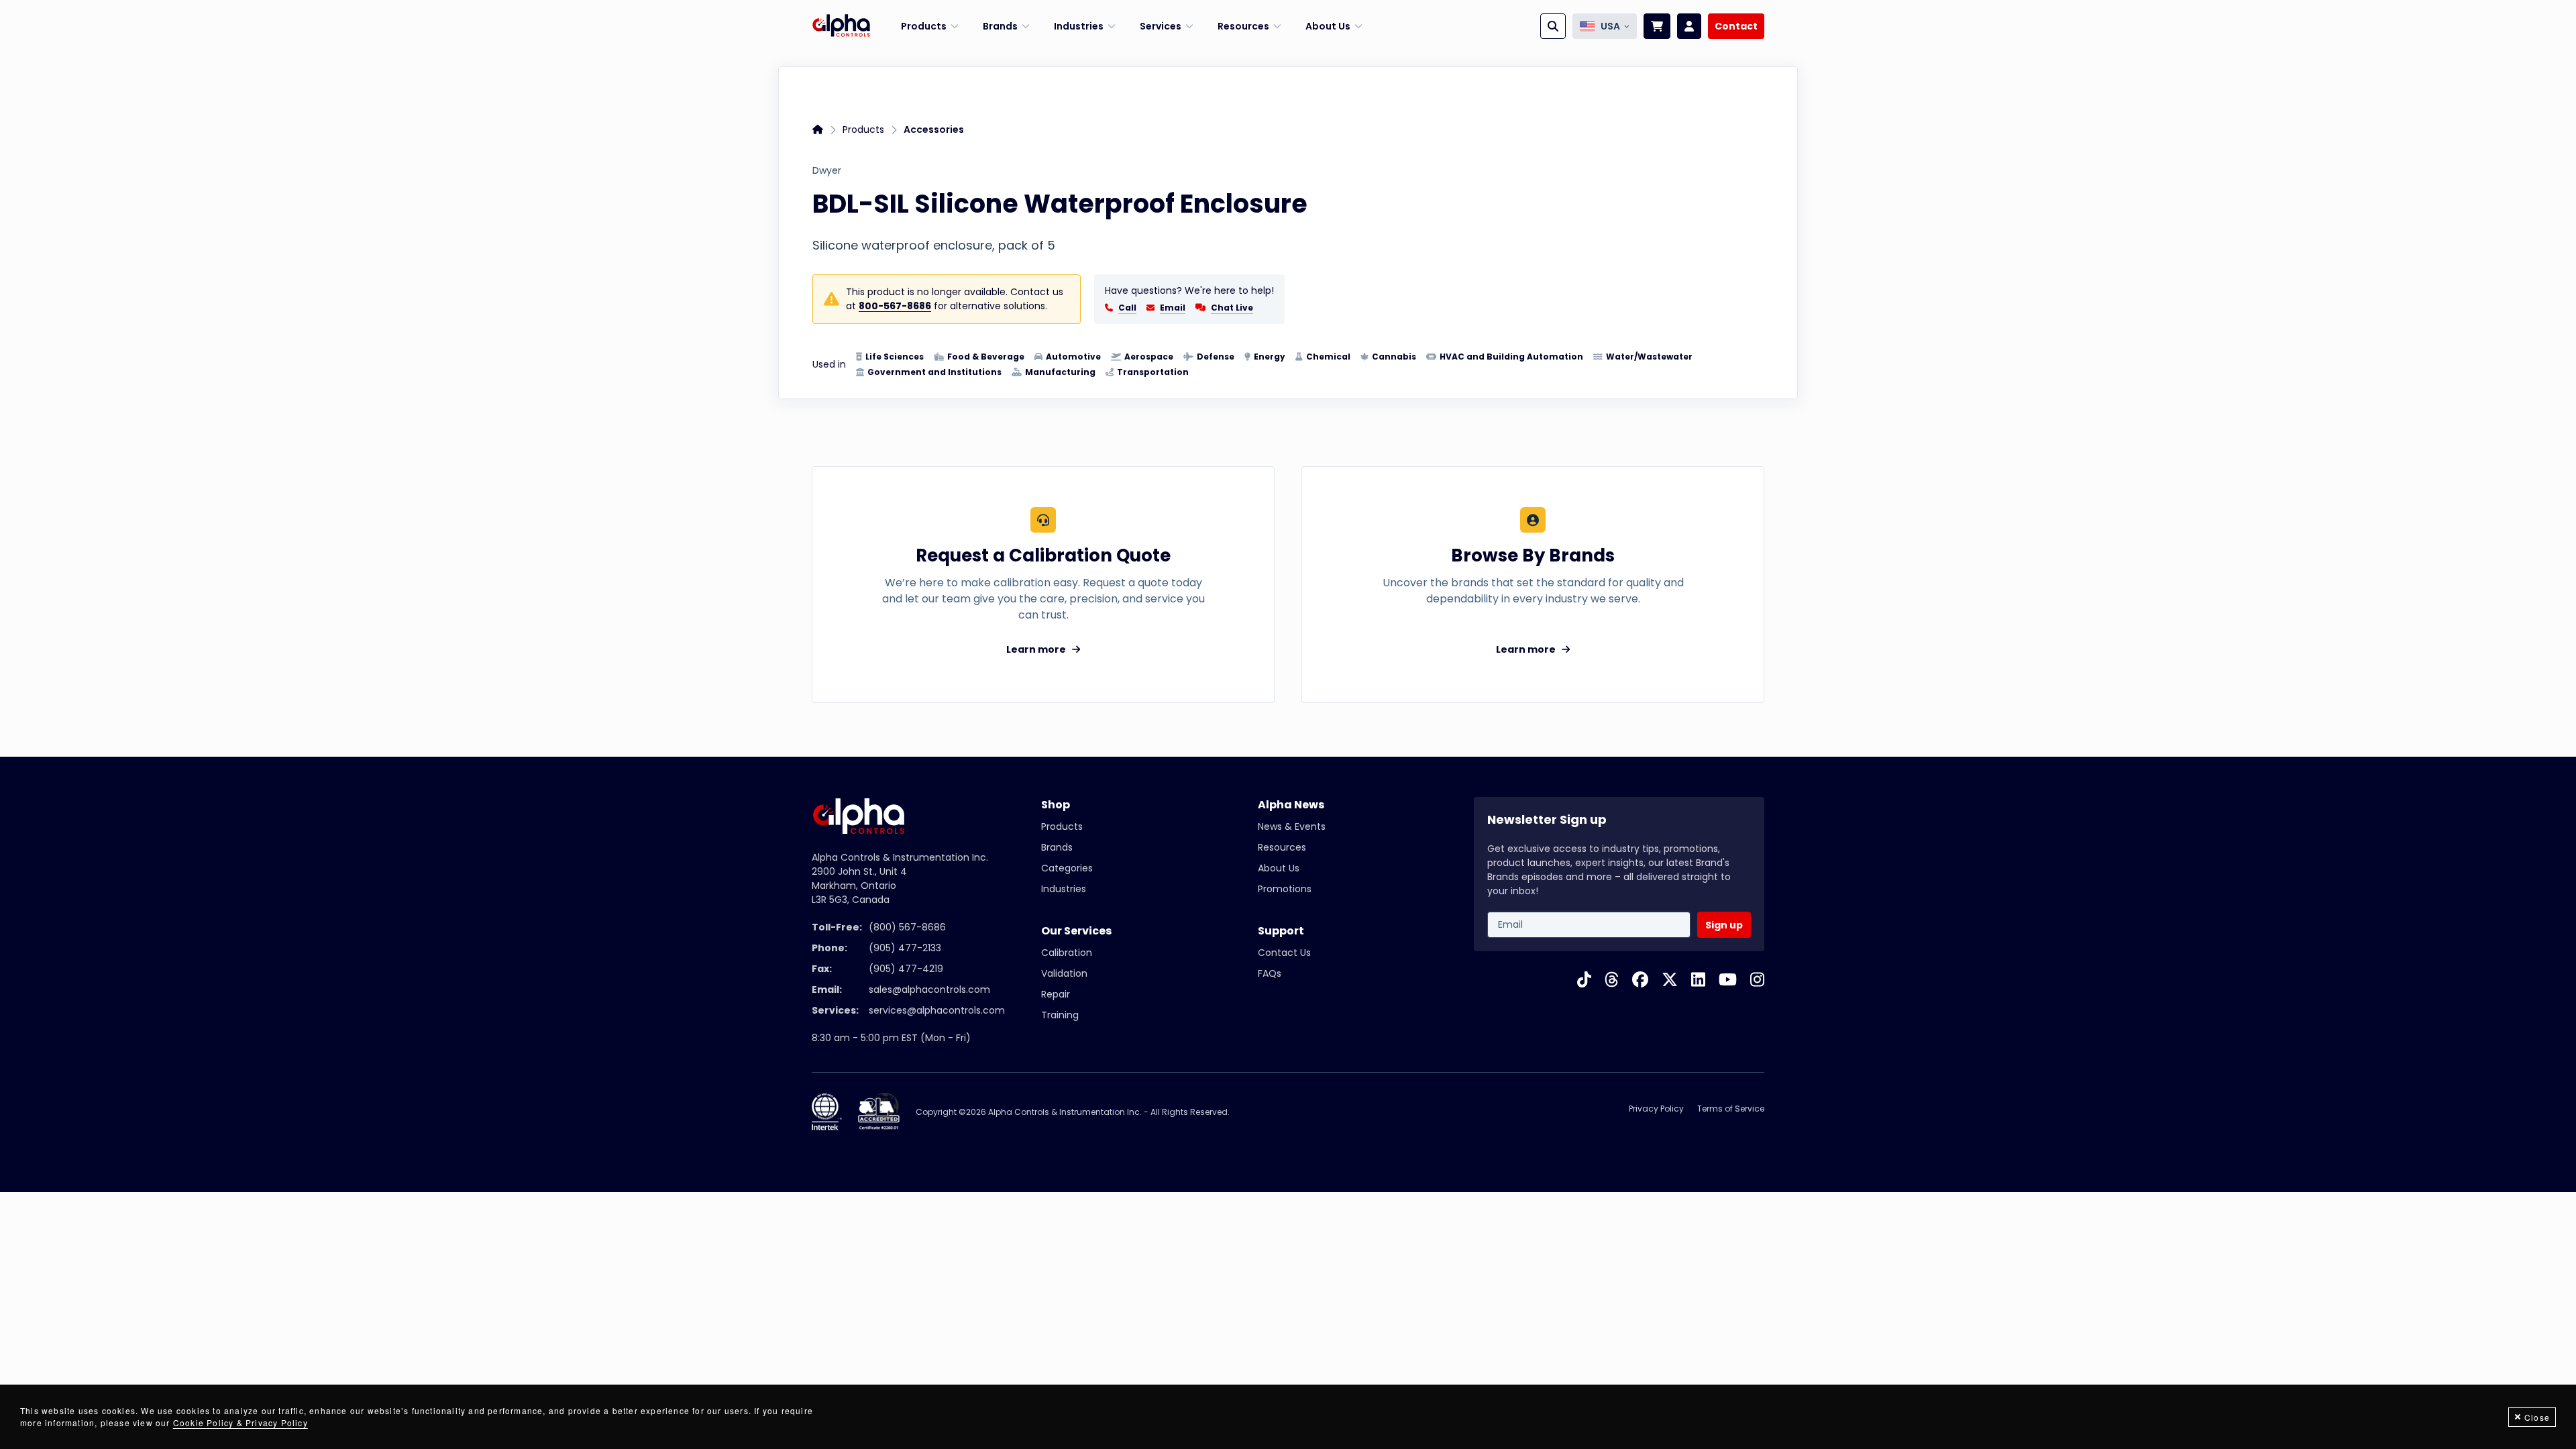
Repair (1056, 994)
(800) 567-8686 (907, 927)
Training (1060, 1015)
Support (1281, 931)
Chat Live (1232, 308)
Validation (1064, 973)
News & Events (1292, 826)
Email (1173, 308)
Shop (1056, 805)
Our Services (1076, 931)
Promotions (1285, 889)
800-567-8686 (895, 306)
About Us (1279, 868)
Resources (1282, 847)
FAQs (1270, 973)
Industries (1064, 889)
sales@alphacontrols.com (929, 989)
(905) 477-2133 (905, 948)
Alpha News (1291, 805)
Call (1127, 308)
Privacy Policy (1656, 1109)
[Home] (841, 26)
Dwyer (827, 170)
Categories (1067, 868)
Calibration (1067, 953)
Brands (1057, 847)
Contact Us (1284, 953)
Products (863, 129)
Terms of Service (1731, 1109)
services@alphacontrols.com (937, 1010)
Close (2537, 1417)
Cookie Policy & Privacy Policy (240, 1423)
